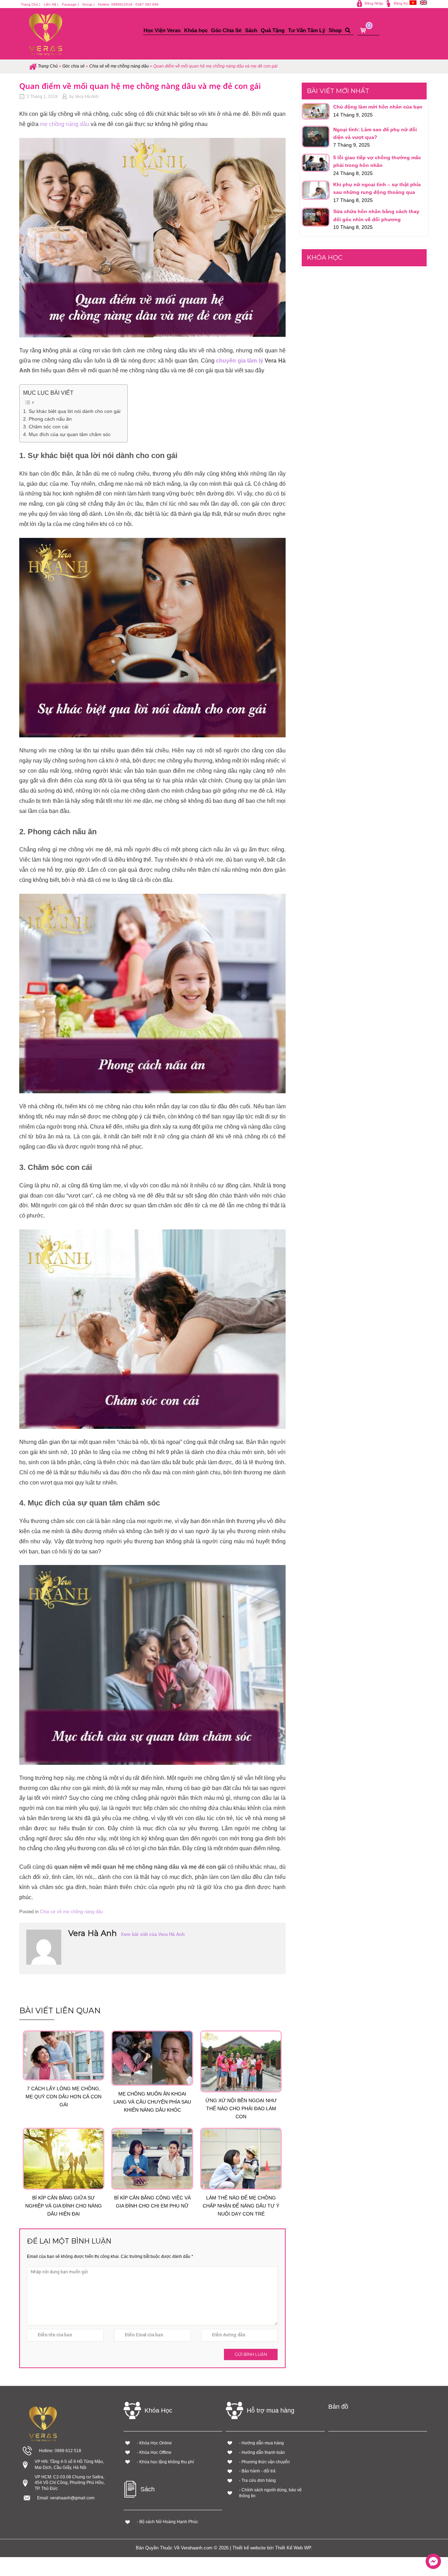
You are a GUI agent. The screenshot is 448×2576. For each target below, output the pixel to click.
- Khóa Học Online (154, 2443)
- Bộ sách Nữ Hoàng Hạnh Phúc (167, 2522)
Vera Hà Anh (87, 97)
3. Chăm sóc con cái (46, 427)
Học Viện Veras (162, 30)
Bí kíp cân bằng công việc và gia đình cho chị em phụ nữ (152, 2202)
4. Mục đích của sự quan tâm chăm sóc (67, 434)
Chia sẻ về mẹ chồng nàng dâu (119, 66)
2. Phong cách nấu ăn (47, 419)
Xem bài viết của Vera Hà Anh (153, 1934)
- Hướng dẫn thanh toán (262, 2452)
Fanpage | (70, 4)
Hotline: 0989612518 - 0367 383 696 (128, 4)
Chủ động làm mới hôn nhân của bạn (378, 107)
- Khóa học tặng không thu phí (165, 2462)
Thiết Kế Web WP (293, 2548)
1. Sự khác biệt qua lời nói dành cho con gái (72, 411)
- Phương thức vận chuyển (264, 2462)
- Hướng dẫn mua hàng (261, 2443)
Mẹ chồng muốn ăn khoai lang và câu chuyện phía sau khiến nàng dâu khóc (152, 2102)
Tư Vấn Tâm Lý (307, 30)
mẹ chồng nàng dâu (65, 124)
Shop (335, 30)
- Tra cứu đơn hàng (257, 2480)
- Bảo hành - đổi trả (257, 2471)
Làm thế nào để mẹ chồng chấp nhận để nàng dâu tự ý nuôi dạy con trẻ (241, 2206)
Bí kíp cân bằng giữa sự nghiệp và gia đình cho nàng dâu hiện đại (64, 2206)
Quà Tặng (273, 30)
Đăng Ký (401, 3)
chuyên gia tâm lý (239, 361)
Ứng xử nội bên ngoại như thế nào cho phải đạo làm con (241, 2108)
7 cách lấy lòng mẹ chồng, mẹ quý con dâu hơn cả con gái (64, 2097)
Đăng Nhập (374, 3)
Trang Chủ (48, 66)
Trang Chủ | (31, 4)
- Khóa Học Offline (154, 2452)
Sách (251, 30)
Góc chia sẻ (73, 66)
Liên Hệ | (51, 4)
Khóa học (196, 30)
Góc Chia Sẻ (226, 30)
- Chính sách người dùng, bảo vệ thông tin (270, 2493)
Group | (88, 4)
